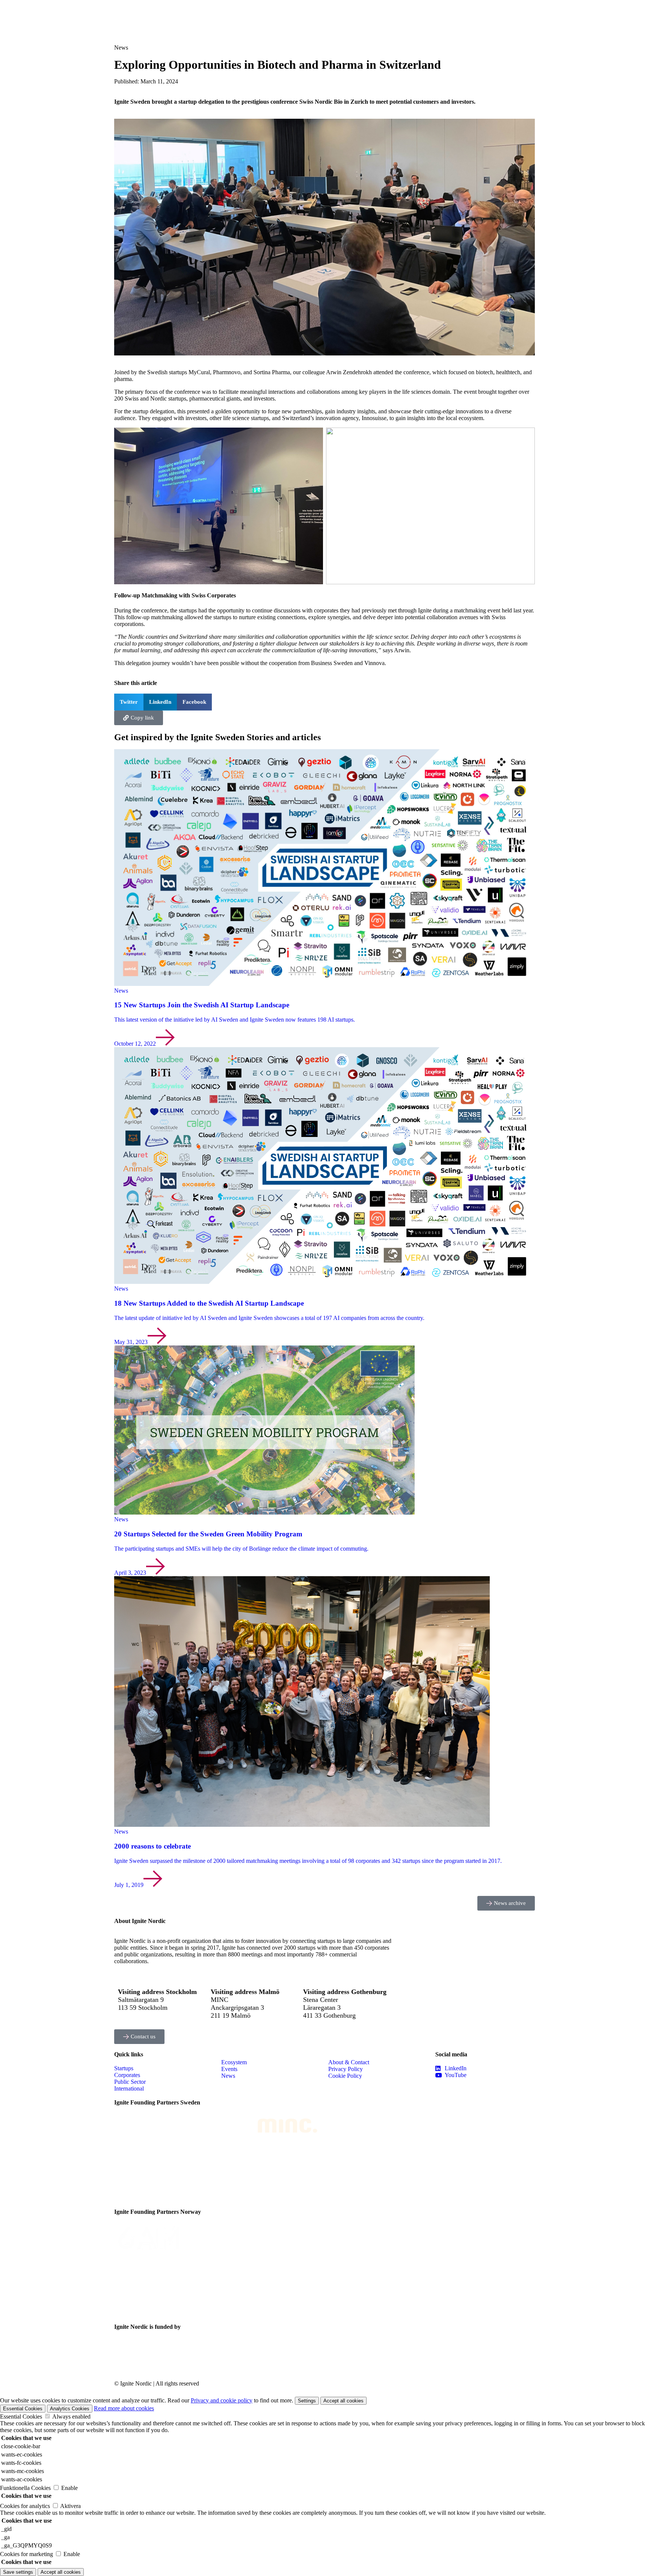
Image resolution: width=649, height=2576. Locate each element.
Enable (69, 2488)
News (121, 48)
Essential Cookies (23, 2409)
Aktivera (70, 2506)
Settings (307, 2401)
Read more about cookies (124, 2408)
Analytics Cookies (70, 2409)
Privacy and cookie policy (222, 2400)
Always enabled (71, 2417)
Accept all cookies (343, 2401)
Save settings (18, 2572)
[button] (129, 702)
